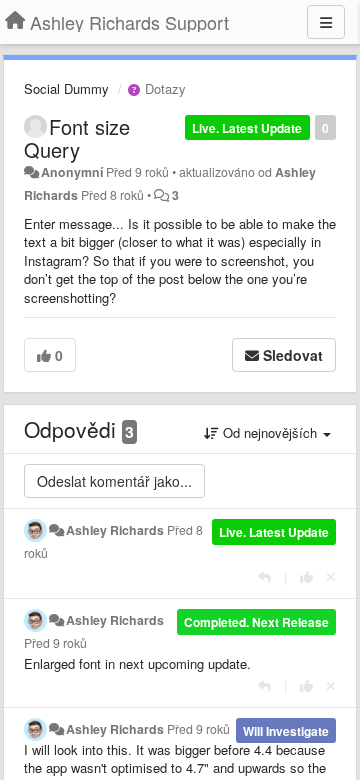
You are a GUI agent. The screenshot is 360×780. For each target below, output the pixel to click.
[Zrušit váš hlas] (331, 576)
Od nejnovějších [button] (270, 432)
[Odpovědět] (264, 576)
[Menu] (326, 22)
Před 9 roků (55, 643)
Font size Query (77, 138)
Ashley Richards (115, 530)
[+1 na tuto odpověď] (306, 576)
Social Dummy (66, 88)
